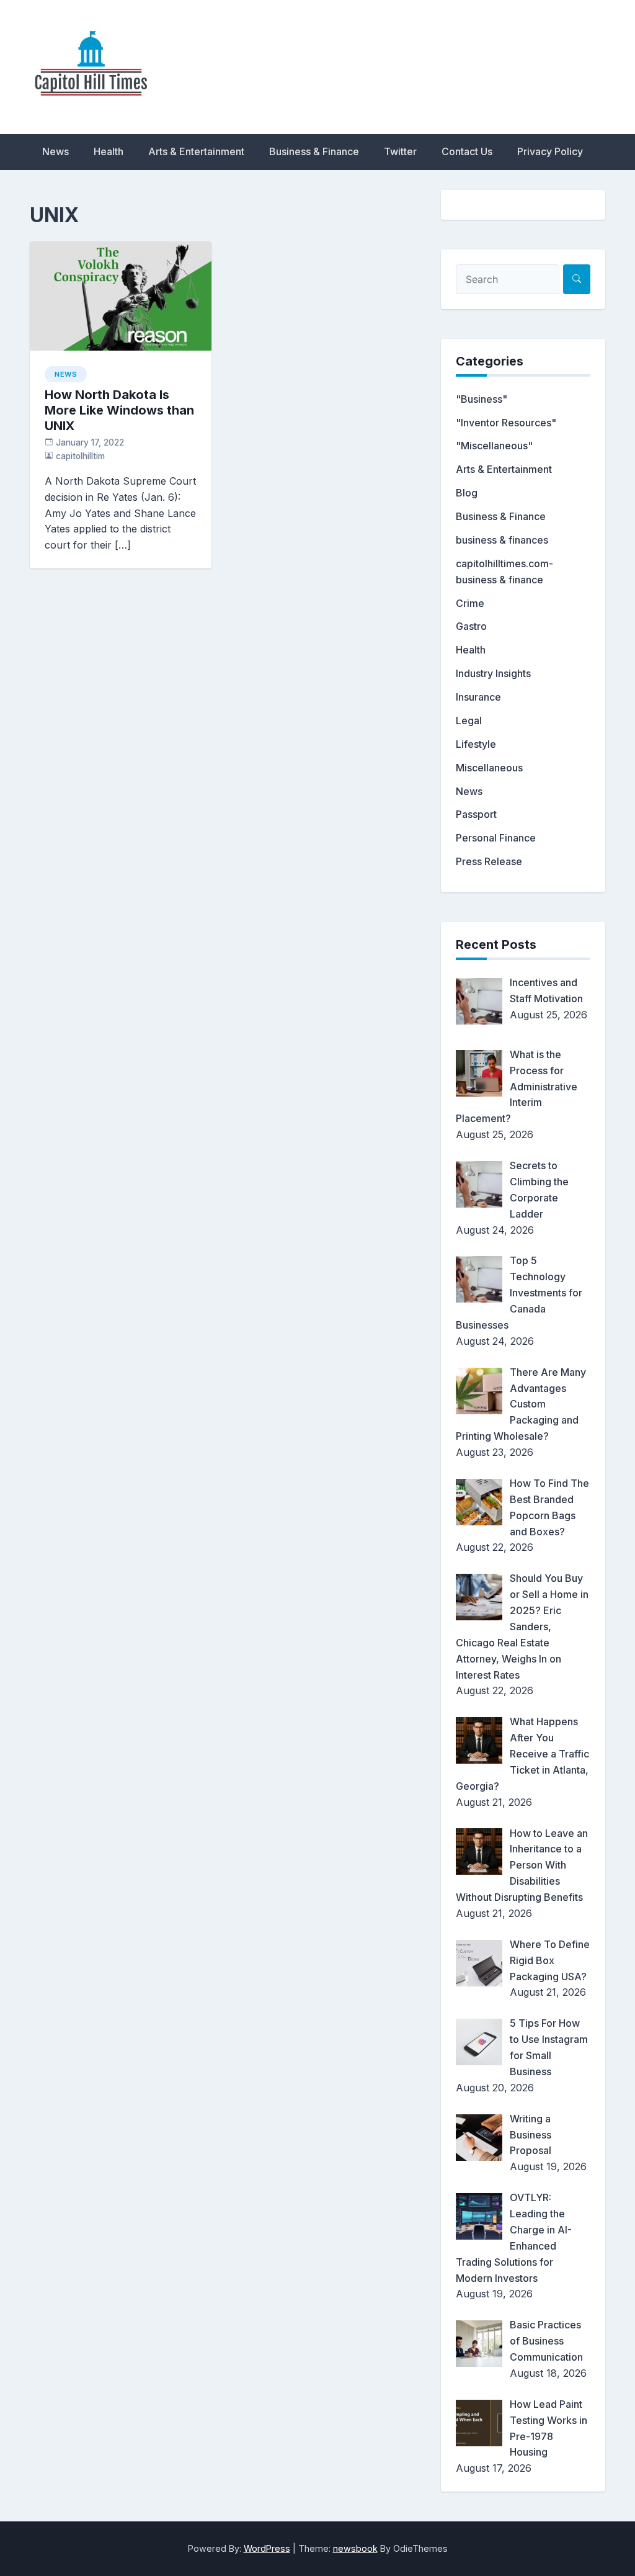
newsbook (355, 2548)
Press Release (489, 861)
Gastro (471, 626)
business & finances (502, 540)
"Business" (482, 399)
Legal (469, 720)
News (56, 151)
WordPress (267, 2548)
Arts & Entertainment (196, 151)
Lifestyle (476, 744)
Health (109, 151)
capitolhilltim (80, 456)
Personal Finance (496, 838)
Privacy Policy (550, 151)
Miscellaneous (489, 768)
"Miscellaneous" (494, 446)
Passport (476, 814)
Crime (470, 603)
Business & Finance (314, 151)
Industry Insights (493, 673)
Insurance (478, 697)
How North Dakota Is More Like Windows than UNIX (119, 410)
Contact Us (467, 151)
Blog (467, 493)
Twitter (400, 151)
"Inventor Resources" (506, 423)
